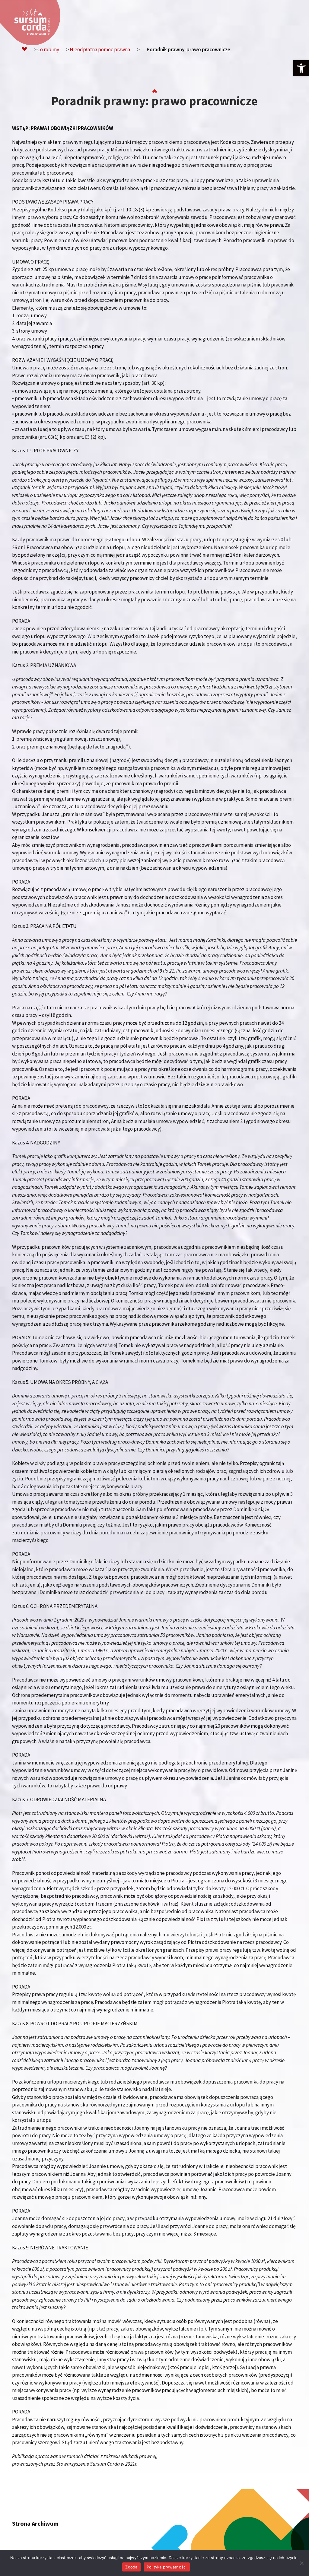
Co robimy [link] (48, 49)
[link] (301, 68)
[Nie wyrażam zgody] (301, 2563)
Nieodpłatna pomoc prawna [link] (100, 49)
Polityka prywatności (167, 2567)
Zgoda (131, 2567)
